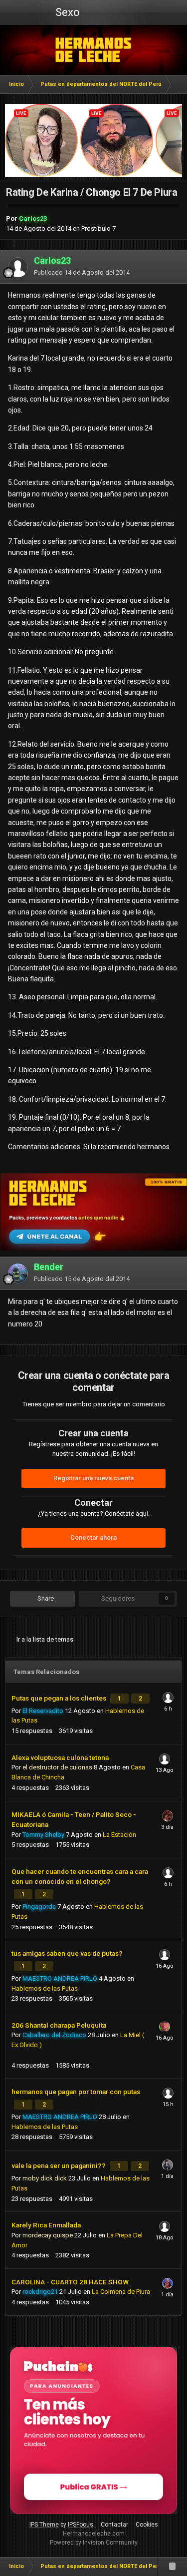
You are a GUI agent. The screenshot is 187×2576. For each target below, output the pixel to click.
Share (45, 1598)
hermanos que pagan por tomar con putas (76, 2092)
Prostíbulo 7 (98, 228)
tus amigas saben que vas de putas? (67, 1953)
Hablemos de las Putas (45, 1988)
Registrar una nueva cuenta (93, 1478)
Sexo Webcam (66, 15)
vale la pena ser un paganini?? (59, 2165)
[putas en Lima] (93, 50)
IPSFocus (81, 2525)
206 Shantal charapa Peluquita (59, 2025)
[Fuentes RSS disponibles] (172, 2567)
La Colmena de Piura (121, 2292)
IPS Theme (44, 2525)
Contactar (114, 2525)
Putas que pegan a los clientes (60, 1698)
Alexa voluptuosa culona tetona (60, 1757)
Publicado (82, 272)
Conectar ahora (93, 1537)
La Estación (119, 1835)
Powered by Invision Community (94, 2543)
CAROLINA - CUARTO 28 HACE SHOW (70, 2282)
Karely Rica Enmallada (46, 2225)
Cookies (147, 2525)
